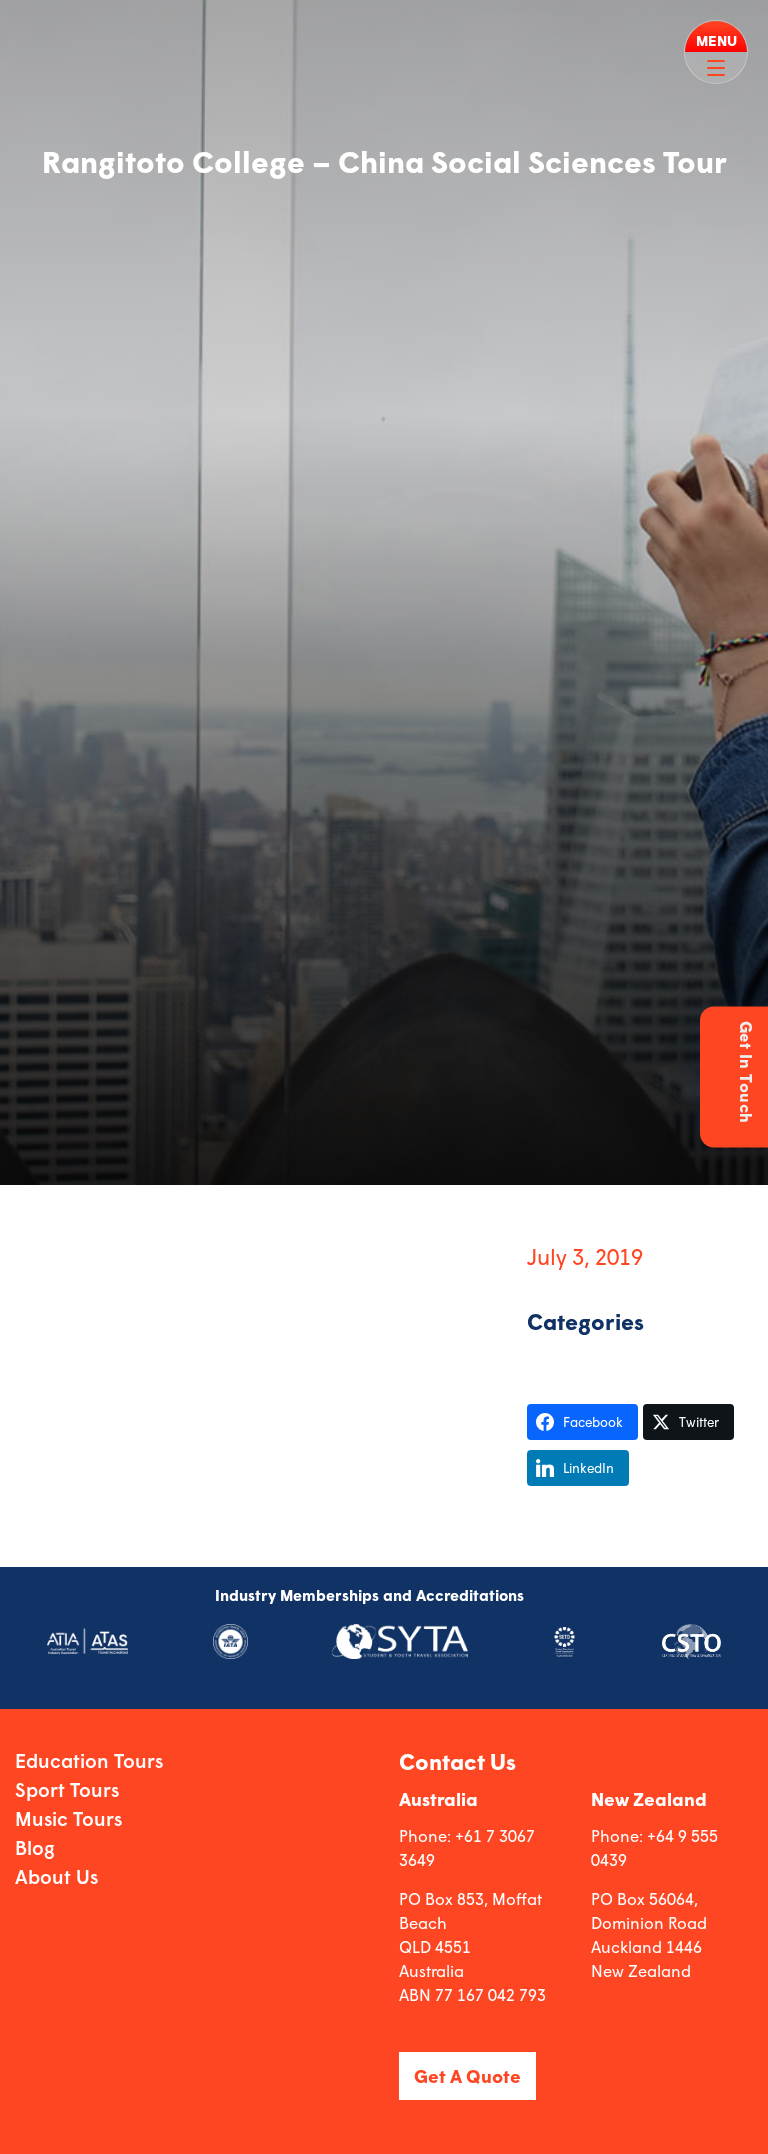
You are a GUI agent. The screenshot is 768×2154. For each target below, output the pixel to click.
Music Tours (68, 1818)
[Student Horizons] (58, 20)
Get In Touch (746, 1072)
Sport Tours (67, 1789)
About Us (56, 1876)
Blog (35, 1847)
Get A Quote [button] (467, 2076)
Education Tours (89, 1760)
